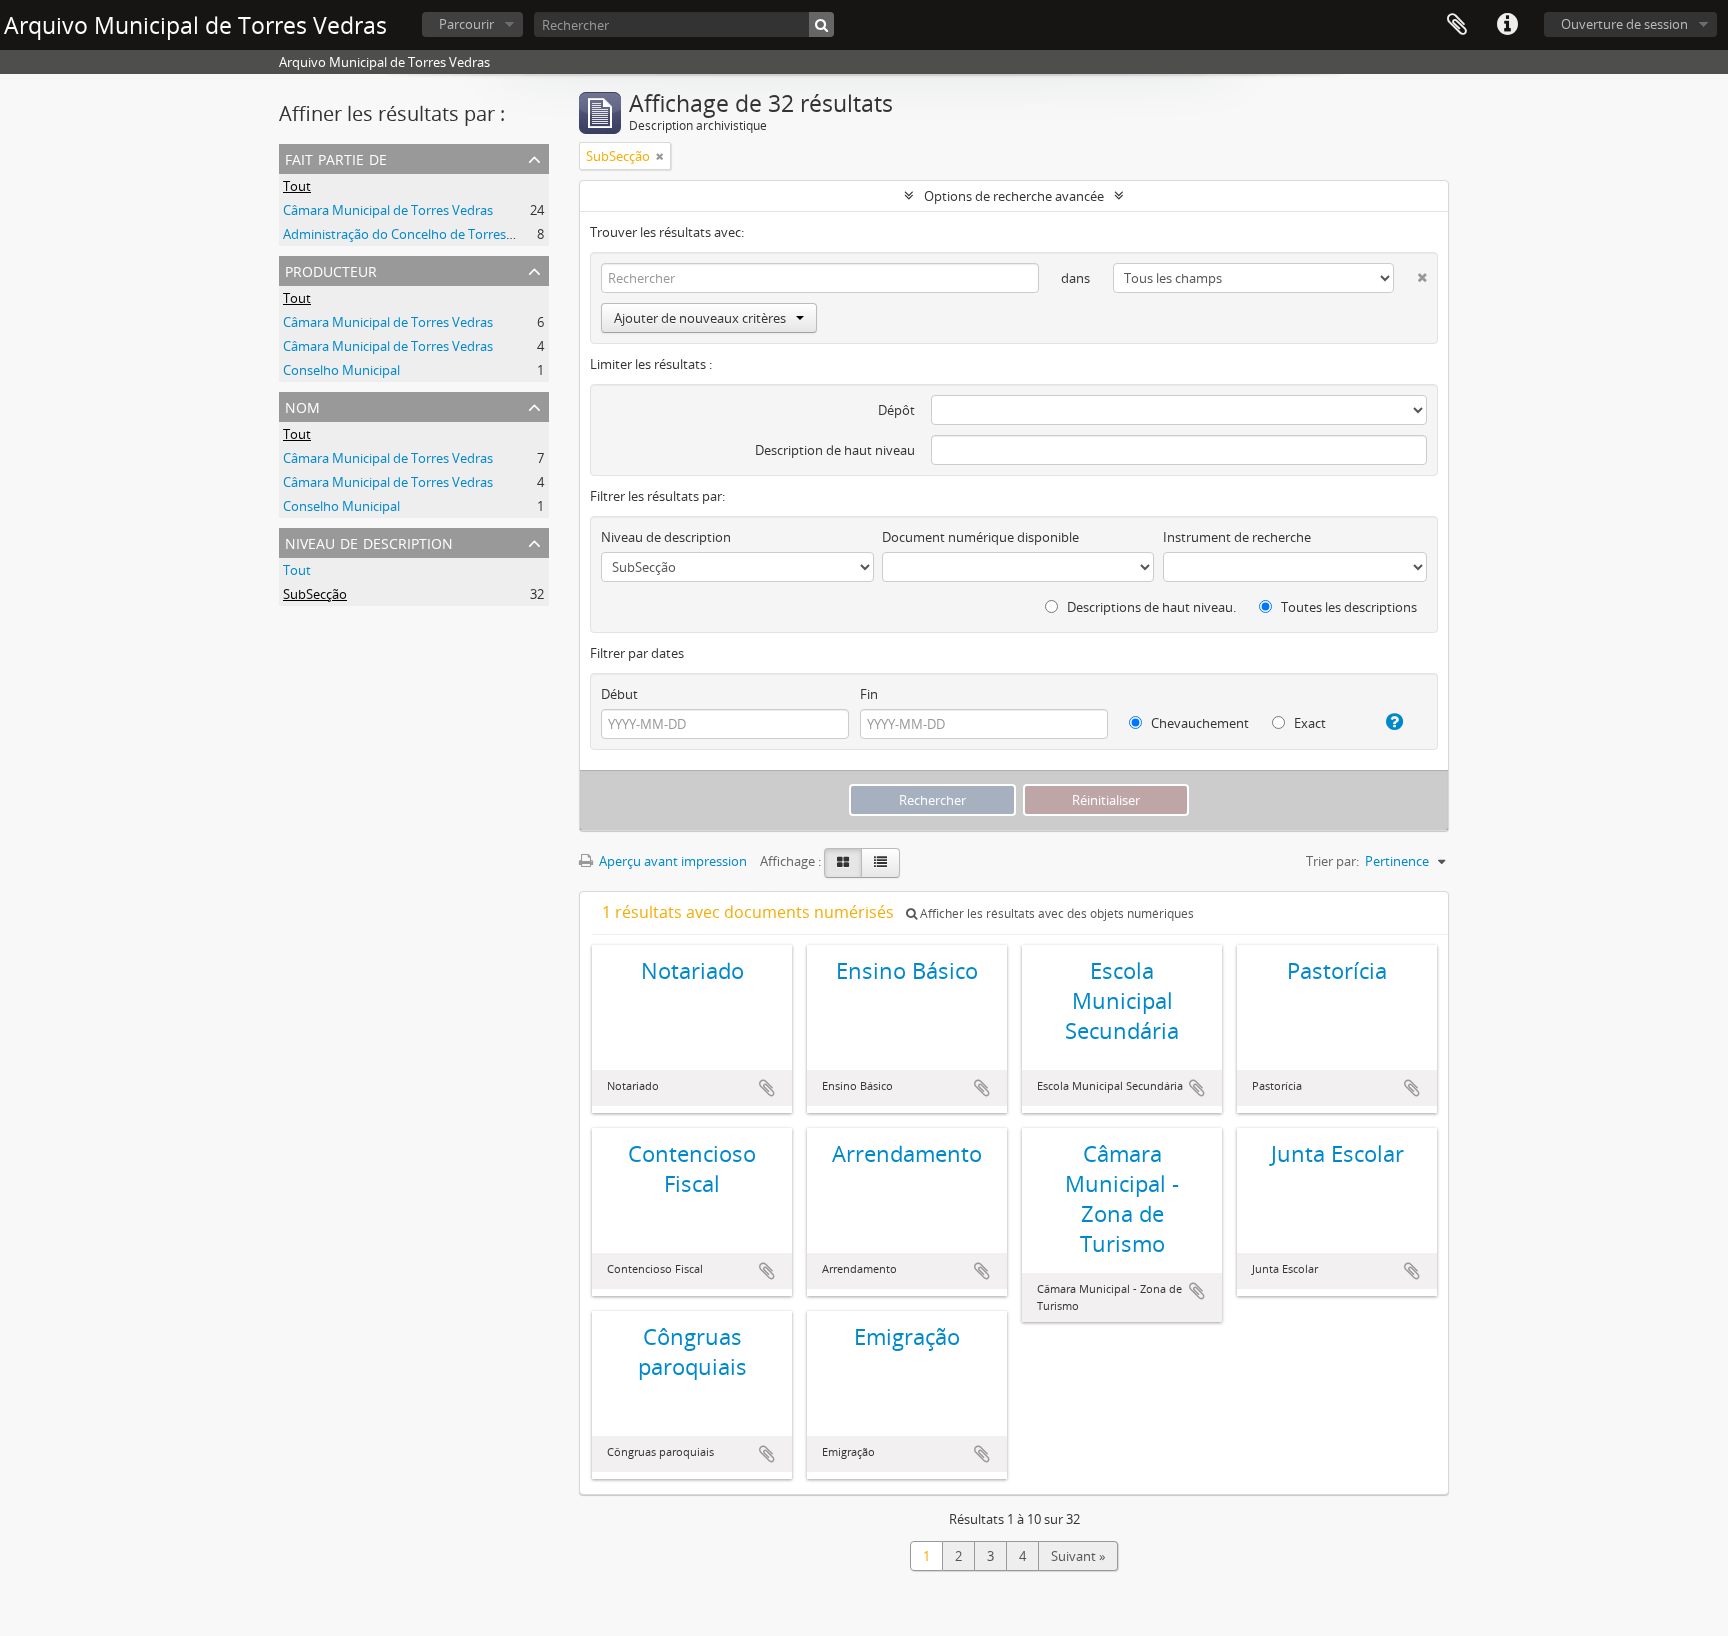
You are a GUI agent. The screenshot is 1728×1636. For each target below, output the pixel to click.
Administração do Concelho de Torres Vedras (416, 234)
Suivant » (1078, 1556)
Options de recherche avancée (1014, 196)
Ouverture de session (1624, 24)
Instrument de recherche (1237, 537)
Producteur (331, 269)
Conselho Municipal (341, 370)
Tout (297, 186)
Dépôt (896, 410)
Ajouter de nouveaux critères (700, 318)
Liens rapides (1507, 25)
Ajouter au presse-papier (767, 1088)
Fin (869, 694)
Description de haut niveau (835, 450)
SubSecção (315, 594)
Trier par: (1332, 861)
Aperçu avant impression (671, 861)
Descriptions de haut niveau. (1150, 607)
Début (619, 694)
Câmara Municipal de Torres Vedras (388, 210)
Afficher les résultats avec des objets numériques (1055, 913)
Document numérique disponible (980, 537)
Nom (302, 405)
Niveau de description (369, 541)
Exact (1308, 723)
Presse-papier (1457, 25)
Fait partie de (336, 157)
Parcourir (466, 24)
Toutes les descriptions (1347, 607)
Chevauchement (1198, 723)
